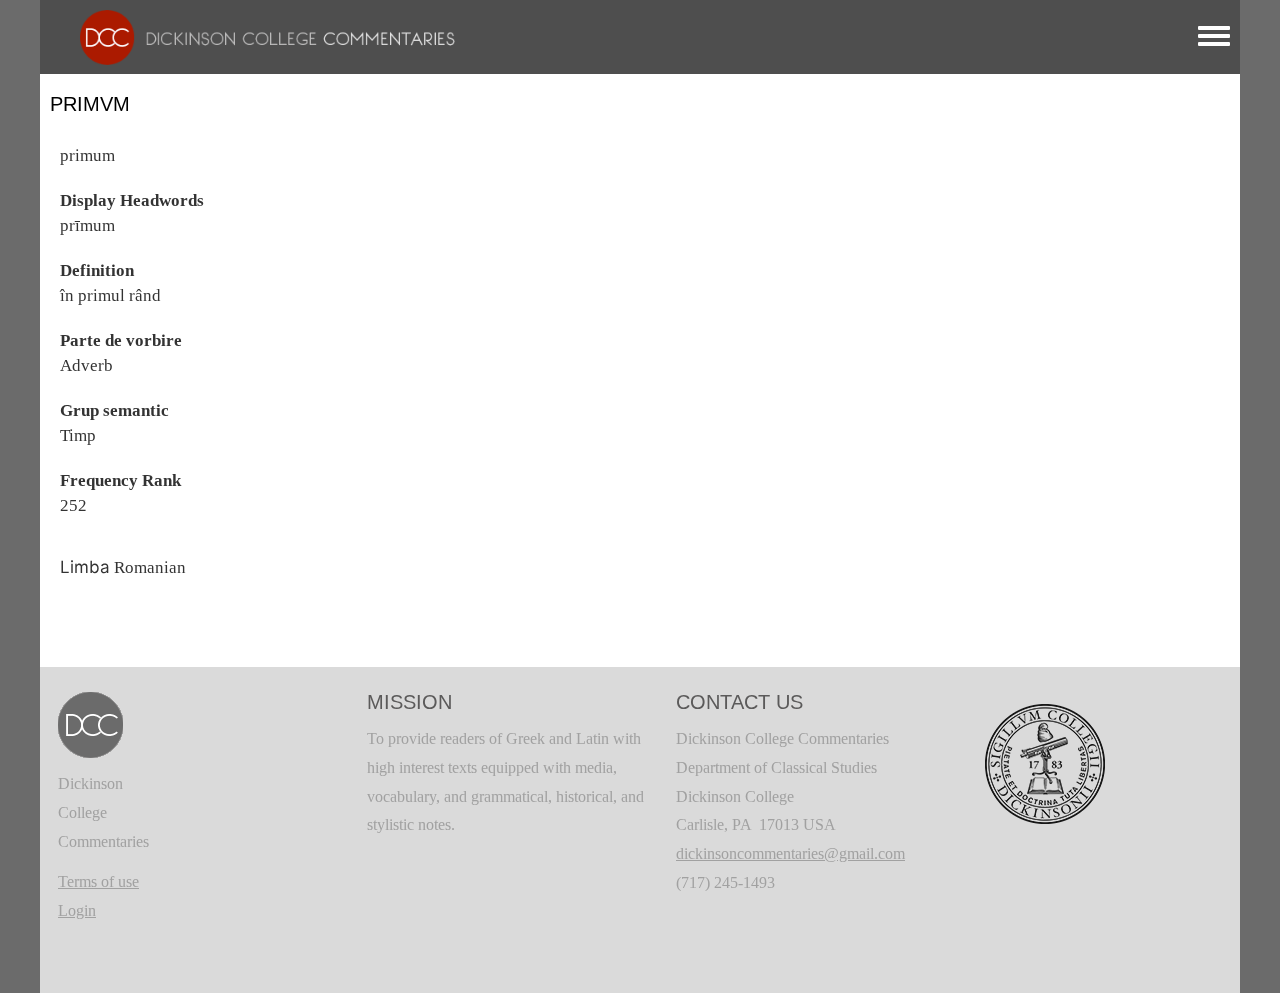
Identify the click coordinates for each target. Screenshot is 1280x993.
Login (77, 910)
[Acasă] (257, 35)
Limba (85, 567)
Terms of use (98, 881)
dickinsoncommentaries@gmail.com (790, 853)
